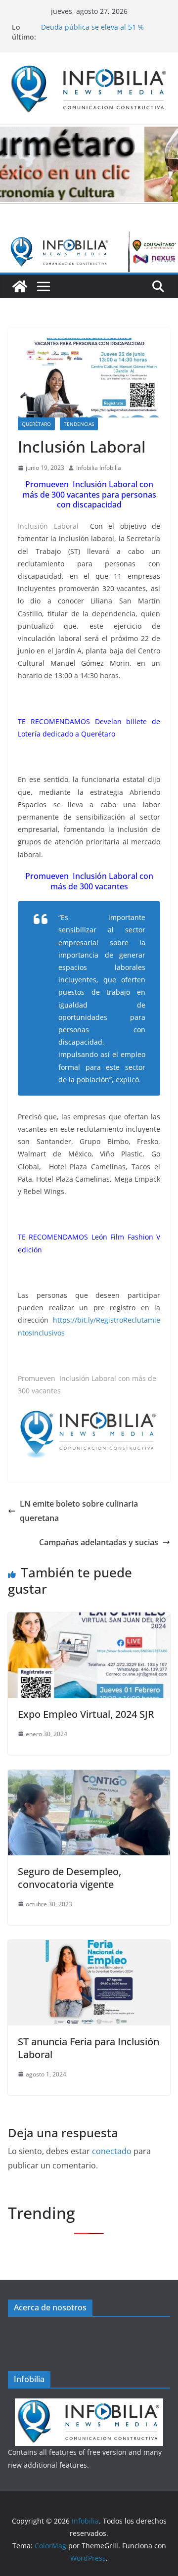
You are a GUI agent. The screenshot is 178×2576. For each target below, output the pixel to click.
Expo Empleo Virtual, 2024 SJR (86, 1714)
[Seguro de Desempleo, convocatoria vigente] (89, 1777)
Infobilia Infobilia (99, 468)
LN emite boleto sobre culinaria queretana (79, 1511)
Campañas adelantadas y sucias (99, 1542)
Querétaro (36, 424)
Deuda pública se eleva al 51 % (92, 27)
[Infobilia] (89, 238)
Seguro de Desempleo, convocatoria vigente (69, 1878)
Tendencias (79, 424)
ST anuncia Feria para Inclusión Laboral (89, 2048)
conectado (112, 2151)
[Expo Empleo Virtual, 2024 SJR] (89, 1619)
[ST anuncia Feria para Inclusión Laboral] (89, 1947)
